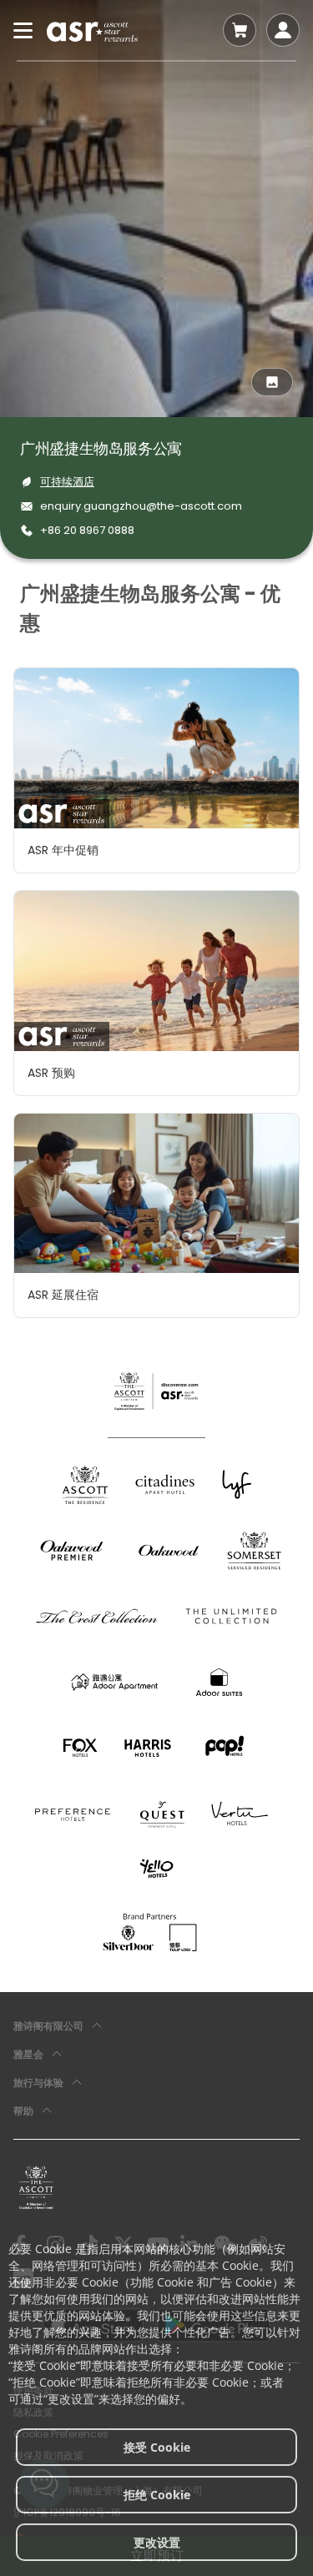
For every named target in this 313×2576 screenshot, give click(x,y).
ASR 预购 (51, 1073)
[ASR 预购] (156, 971)
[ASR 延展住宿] (156, 1194)
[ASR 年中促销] (156, 748)
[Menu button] (23, 30)
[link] (36, 2187)
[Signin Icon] (283, 30)
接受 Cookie (157, 2447)
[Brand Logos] (85, 1484)
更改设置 (157, 2542)
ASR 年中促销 (63, 850)
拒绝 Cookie (157, 2495)
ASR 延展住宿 (63, 1295)
